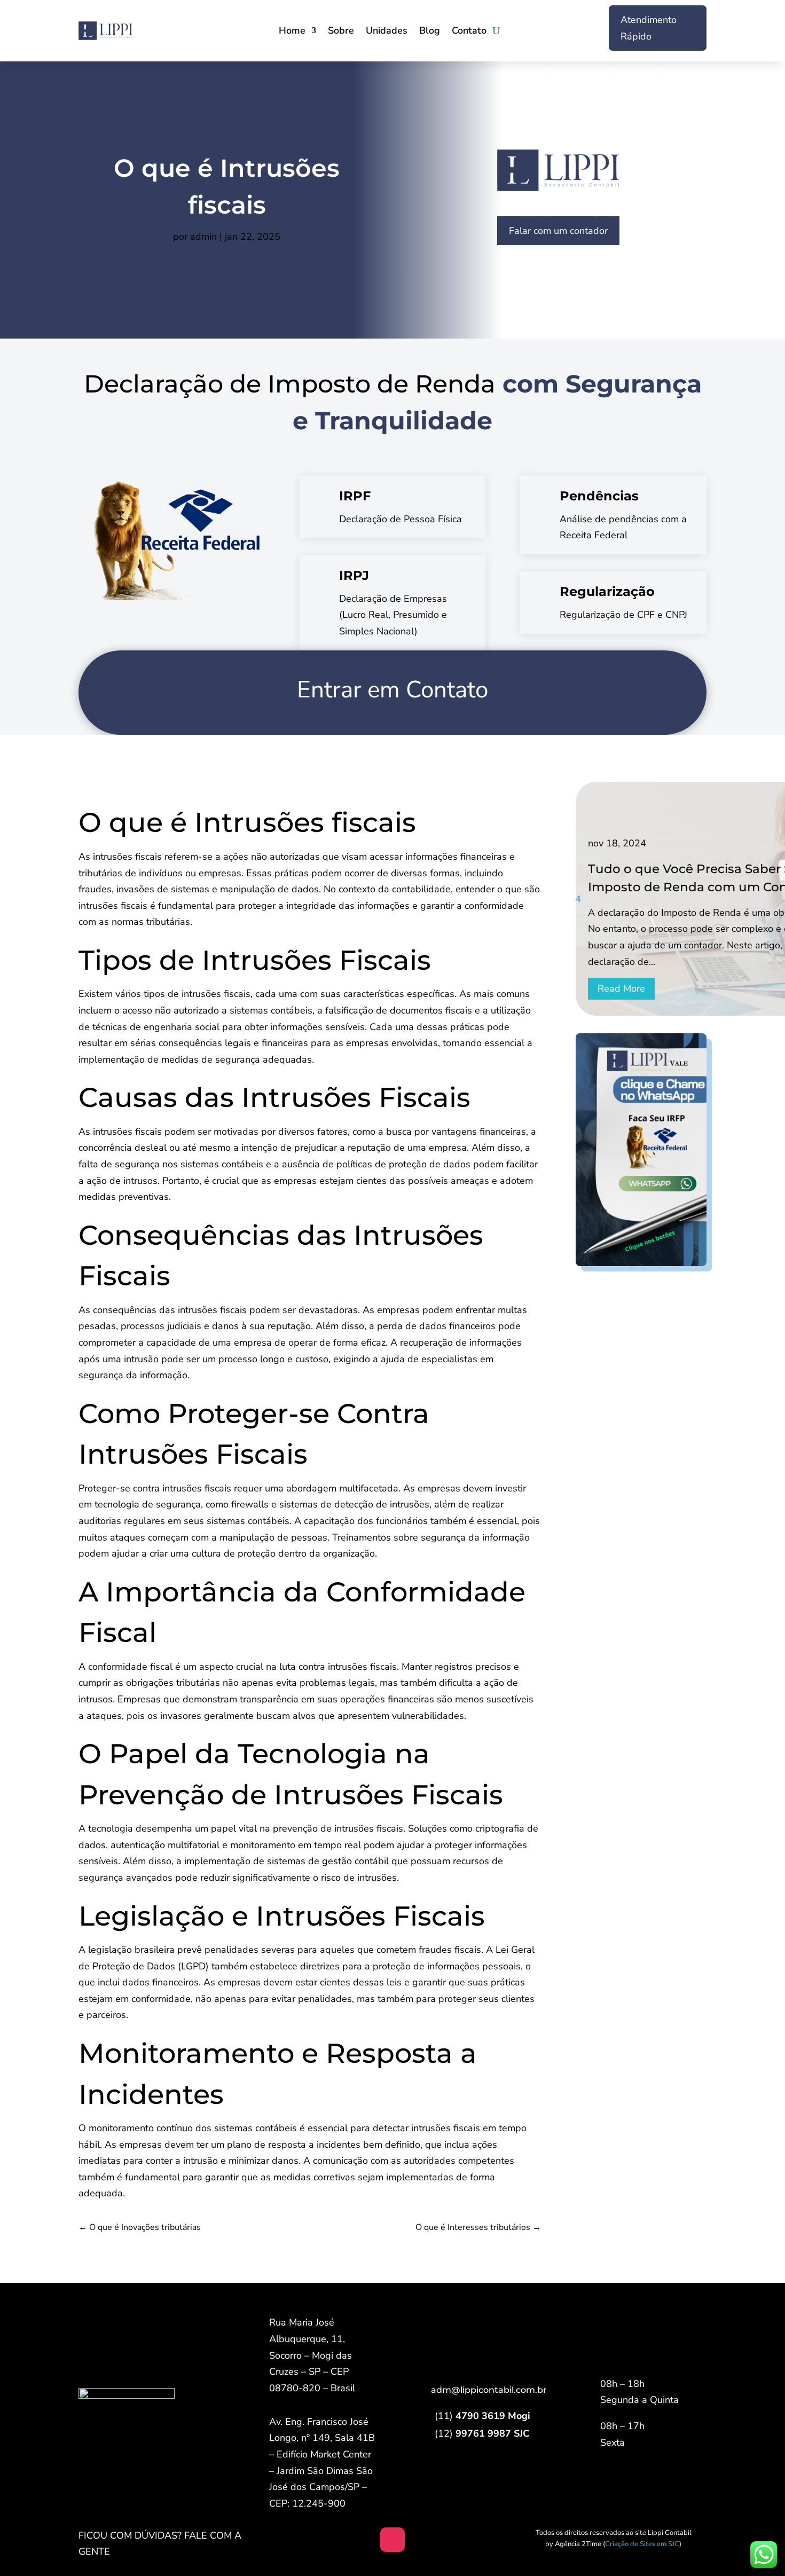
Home (292, 32)
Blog (430, 32)
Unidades (387, 32)
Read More (621, 988)
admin (203, 237)
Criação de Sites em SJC (642, 2544)
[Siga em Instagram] (392, 2540)
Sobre (341, 32)
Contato (469, 32)
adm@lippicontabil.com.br (489, 2390)
